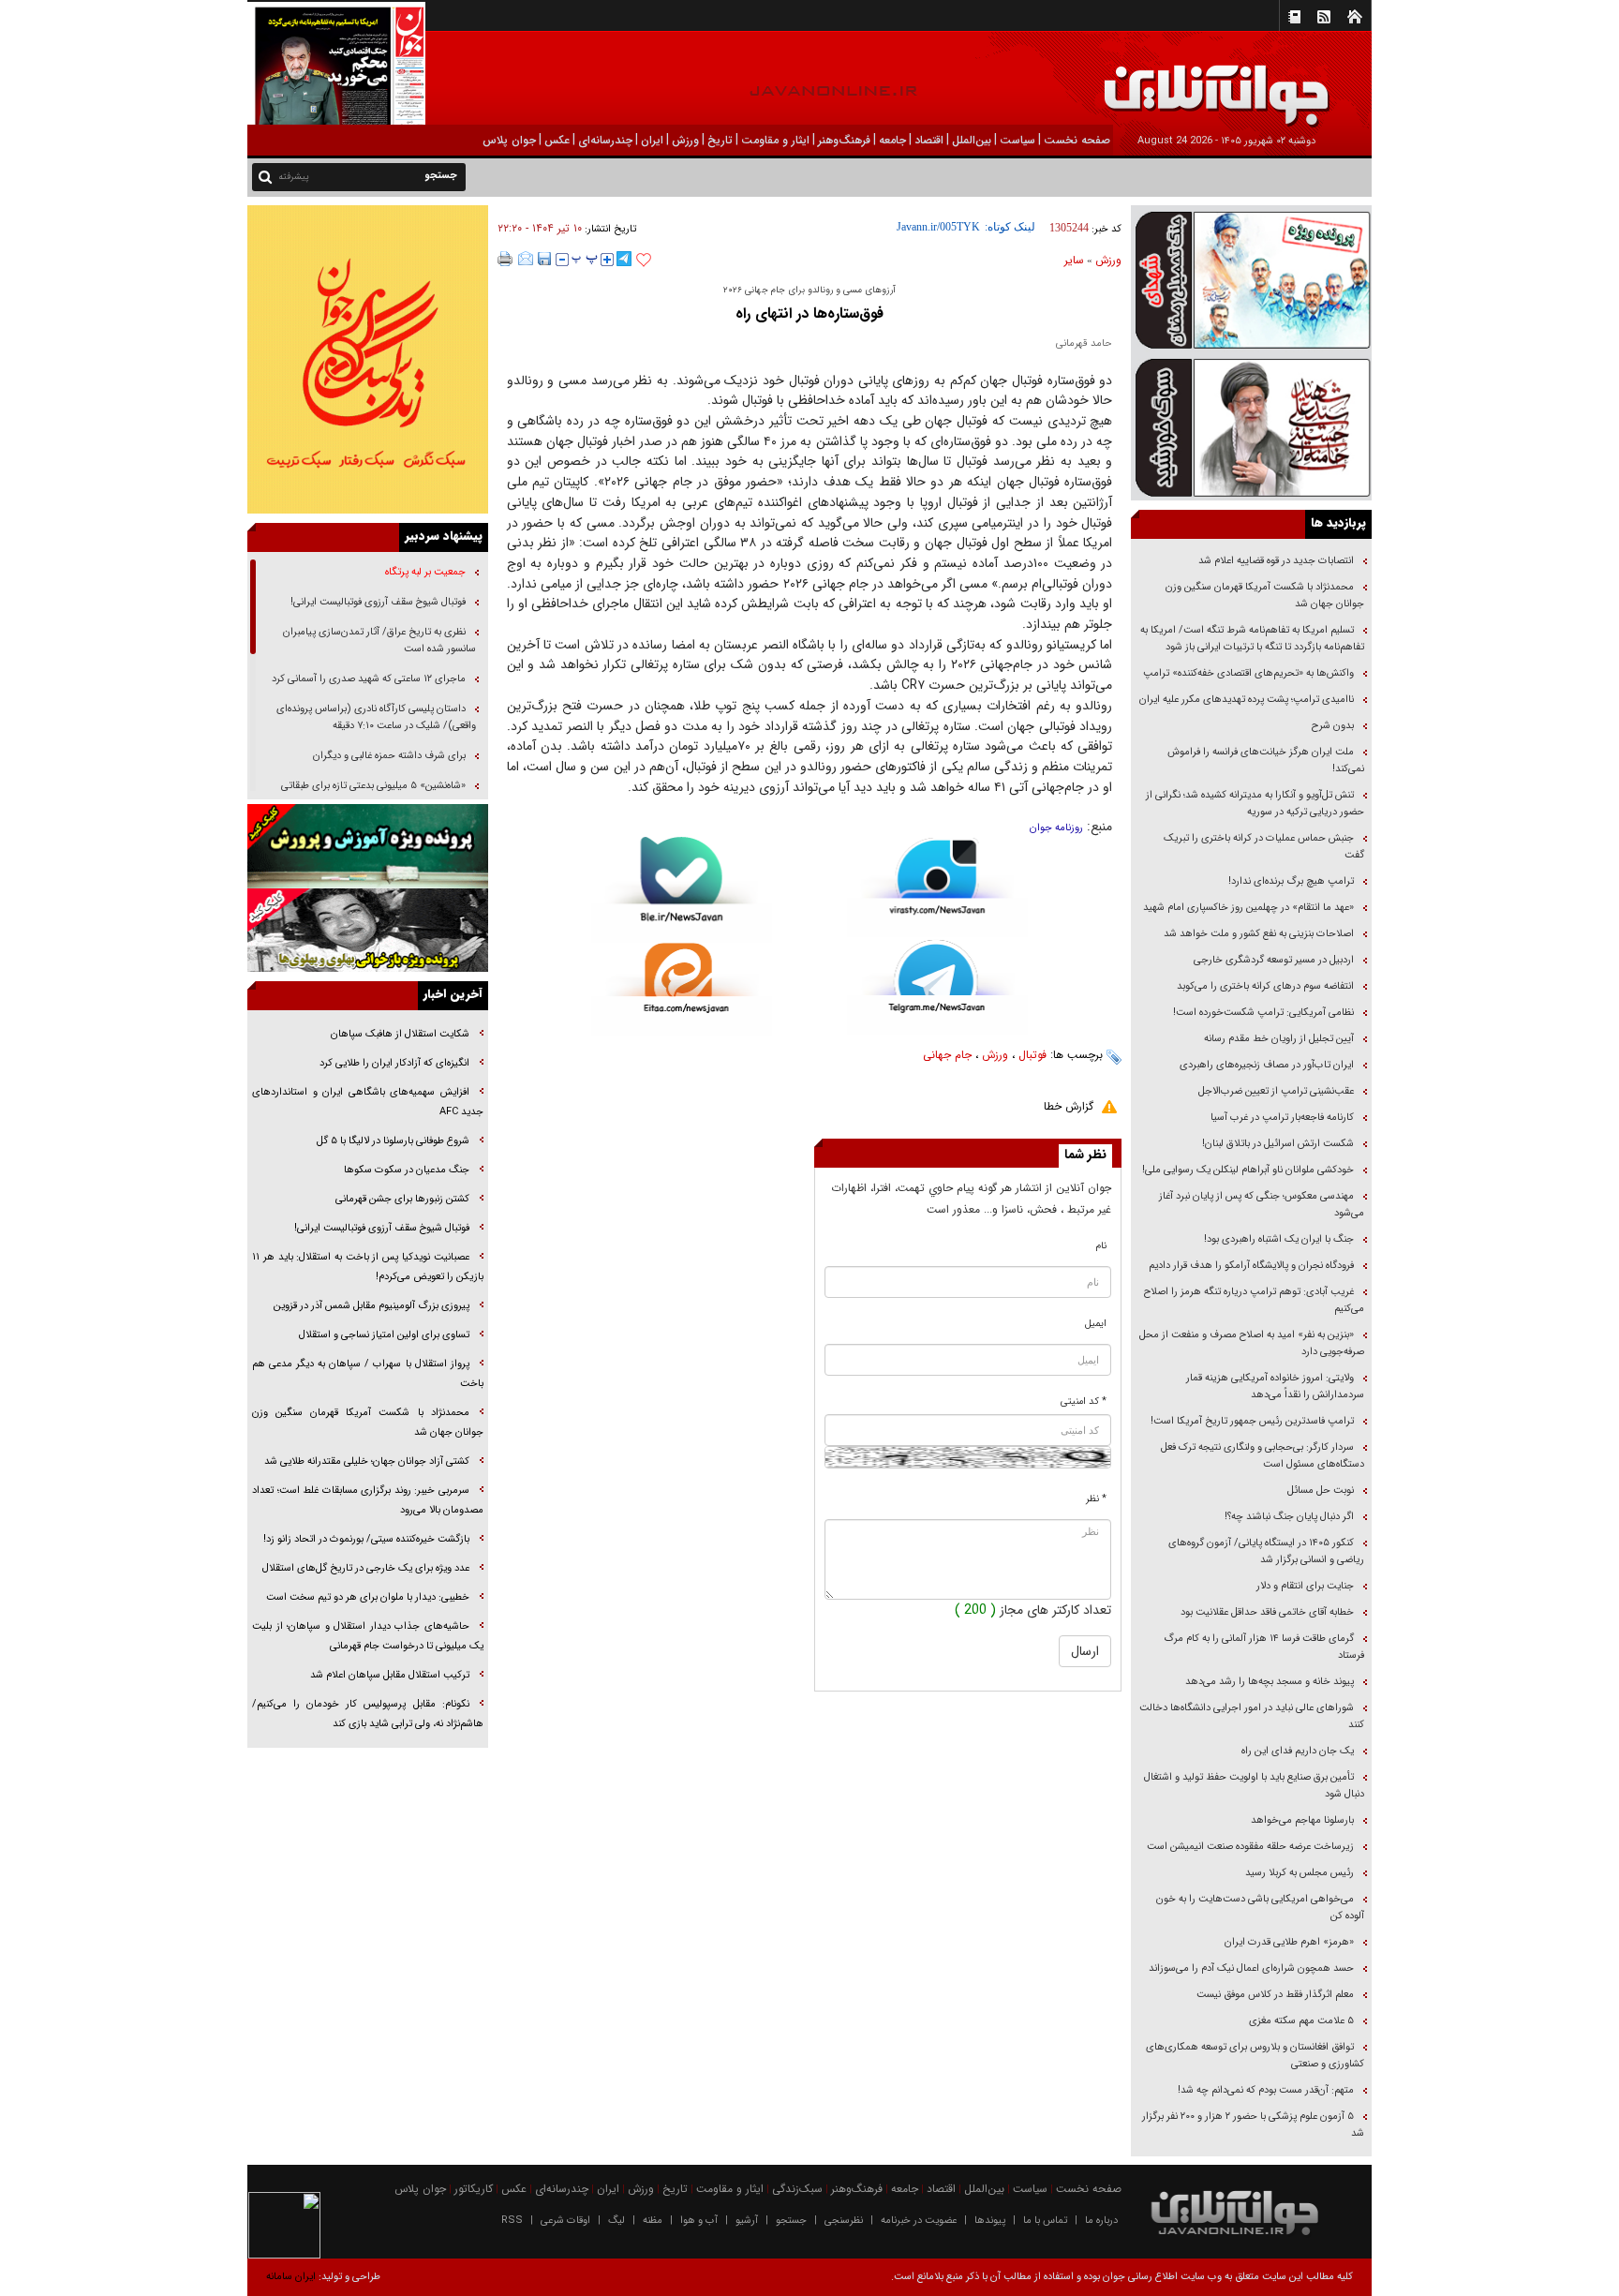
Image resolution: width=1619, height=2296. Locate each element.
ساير (1074, 260)
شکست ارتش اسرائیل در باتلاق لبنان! (1278, 1144)
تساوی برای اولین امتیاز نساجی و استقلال (384, 1335)
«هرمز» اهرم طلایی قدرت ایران (1288, 1942)
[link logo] (1407, 82)
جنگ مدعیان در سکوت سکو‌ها (407, 1170)
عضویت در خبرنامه (919, 2221)
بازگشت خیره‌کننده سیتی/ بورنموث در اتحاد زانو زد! (366, 1539)
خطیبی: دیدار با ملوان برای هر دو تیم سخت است (368, 1597)
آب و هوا (699, 2221)
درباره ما (1101, 2221)
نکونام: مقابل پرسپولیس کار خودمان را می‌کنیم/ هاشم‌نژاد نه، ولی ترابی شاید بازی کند (368, 1714)
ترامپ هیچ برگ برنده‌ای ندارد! (1291, 881)
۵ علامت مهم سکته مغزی (1301, 2021)
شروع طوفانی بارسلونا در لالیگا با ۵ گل (393, 1141)
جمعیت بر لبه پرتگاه (424, 572)
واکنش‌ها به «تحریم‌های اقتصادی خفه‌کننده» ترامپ (1248, 673)
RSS (512, 2221)
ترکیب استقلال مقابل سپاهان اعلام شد (390, 1675)
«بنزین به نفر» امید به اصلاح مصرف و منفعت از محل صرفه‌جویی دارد (1252, 1343)
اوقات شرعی (565, 2221)
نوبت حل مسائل (1321, 1491)
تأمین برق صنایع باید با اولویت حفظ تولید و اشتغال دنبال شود (1254, 1786)
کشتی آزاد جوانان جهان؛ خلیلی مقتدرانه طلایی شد (367, 1461)
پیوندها (990, 2221)
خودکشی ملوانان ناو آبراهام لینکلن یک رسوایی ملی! (1248, 1170)
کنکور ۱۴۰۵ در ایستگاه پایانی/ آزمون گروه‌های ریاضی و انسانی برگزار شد (1266, 1551)
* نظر (1096, 1499)
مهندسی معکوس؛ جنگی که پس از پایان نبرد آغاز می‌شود (1262, 1205)
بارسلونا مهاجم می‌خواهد (1302, 1820)
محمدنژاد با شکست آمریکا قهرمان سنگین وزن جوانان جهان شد (1265, 596)
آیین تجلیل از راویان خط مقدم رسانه (1279, 1039)
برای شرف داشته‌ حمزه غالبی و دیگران (389, 756)
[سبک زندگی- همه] (368, 359)
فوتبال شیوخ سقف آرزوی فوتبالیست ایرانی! (377, 602)
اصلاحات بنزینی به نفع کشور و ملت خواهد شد (1259, 934)
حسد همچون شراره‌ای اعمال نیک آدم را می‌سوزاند (1251, 1968)
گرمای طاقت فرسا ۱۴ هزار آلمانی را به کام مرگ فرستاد (1264, 1647)
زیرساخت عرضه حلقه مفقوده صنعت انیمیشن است (1250, 1847)
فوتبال (1032, 1055)
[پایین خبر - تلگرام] (937, 985)
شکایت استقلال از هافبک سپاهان (400, 1034)
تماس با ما (1045, 2221)
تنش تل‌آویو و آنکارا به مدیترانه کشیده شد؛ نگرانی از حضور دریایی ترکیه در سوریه (1255, 804)
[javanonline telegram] (624, 259)
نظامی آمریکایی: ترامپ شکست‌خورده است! (1263, 1013)
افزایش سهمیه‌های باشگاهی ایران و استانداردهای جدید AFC (368, 1102)
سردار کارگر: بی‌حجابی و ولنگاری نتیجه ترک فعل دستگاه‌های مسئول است (1263, 1456)
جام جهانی (947, 1055)
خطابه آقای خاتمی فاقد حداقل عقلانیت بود (1267, 1612)
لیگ (616, 2221)
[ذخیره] (544, 259)
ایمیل (1096, 1324)
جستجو (791, 2221)
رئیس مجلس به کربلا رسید (1300, 1873)
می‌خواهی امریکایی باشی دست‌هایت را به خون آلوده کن (1260, 1908)
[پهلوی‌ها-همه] (368, 931)
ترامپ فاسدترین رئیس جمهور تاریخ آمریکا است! (1252, 1421)
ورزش (1108, 260)
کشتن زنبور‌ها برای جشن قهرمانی (402, 1199)
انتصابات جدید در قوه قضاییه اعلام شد (1276, 561)
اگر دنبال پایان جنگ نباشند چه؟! (1289, 1517)
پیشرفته (294, 177)
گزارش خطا (1069, 1106)
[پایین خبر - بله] (682, 890)
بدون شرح (1333, 726)
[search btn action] (265, 176)
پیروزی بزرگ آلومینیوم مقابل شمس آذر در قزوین (371, 1306)
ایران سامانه (291, 2277)
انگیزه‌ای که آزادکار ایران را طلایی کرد (394, 1063)
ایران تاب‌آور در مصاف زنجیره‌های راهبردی (1267, 1065)
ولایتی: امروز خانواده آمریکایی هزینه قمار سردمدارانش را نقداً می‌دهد (1275, 1387)
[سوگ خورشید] (1251, 426)
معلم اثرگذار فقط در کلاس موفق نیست (1275, 1995)
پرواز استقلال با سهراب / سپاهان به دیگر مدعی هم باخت (368, 1374)
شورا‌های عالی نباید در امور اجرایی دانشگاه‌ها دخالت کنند (1252, 1716)
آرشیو (747, 2221)
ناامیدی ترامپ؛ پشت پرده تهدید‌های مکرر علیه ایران (1247, 700)
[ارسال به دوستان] (526, 259)
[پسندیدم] (644, 261)
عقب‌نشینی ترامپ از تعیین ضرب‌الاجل (1276, 1091)
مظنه (653, 2221)
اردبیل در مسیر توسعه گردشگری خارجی (1272, 960)
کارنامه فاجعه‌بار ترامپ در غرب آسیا (1282, 1118)
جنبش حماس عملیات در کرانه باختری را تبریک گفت (1264, 847)
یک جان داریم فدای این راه (1296, 1751)
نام (1101, 1246)
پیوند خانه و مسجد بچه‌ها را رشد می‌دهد (1270, 1682)
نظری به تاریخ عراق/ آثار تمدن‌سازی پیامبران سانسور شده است (379, 641)
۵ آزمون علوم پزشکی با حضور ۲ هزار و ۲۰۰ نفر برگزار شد (1253, 2125)
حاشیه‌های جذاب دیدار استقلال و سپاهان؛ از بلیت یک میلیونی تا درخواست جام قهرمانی (368, 1636)
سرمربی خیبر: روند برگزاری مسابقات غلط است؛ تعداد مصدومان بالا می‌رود (368, 1500)
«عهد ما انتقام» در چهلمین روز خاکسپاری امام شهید (1248, 908)
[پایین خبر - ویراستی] (937, 887)
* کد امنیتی (1084, 1401)
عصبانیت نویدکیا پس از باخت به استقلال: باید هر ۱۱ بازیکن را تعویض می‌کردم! (368, 1267)
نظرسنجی (844, 2221)
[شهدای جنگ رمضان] (1251, 279)
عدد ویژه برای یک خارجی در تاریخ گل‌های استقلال (366, 1568)
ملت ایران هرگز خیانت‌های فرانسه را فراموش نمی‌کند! (1266, 760)
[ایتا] (682, 989)
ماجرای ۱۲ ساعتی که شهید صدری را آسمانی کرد (369, 679)
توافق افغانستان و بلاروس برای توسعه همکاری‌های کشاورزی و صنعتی (1255, 2056)
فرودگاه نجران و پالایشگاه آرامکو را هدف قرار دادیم (1251, 1266)
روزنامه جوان (1056, 828)
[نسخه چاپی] (505, 259)
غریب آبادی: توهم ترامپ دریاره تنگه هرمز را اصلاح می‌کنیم (1254, 1300)
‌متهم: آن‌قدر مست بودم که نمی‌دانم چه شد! (1266, 2090)
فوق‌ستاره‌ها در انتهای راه (809, 313)
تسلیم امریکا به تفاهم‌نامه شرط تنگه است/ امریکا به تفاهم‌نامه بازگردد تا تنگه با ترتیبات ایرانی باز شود (1252, 639)
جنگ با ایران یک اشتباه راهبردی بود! (1279, 1239)
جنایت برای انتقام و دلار (1305, 1586)
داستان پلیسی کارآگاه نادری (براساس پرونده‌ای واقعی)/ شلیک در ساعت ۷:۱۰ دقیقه (376, 717)
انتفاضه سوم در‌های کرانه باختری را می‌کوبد (1265, 986)
